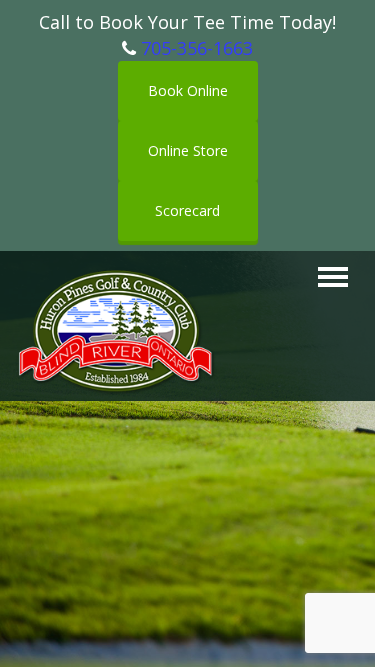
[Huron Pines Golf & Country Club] (116, 277)
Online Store (188, 150)
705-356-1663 (197, 48)
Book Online (188, 90)
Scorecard (187, 210)
